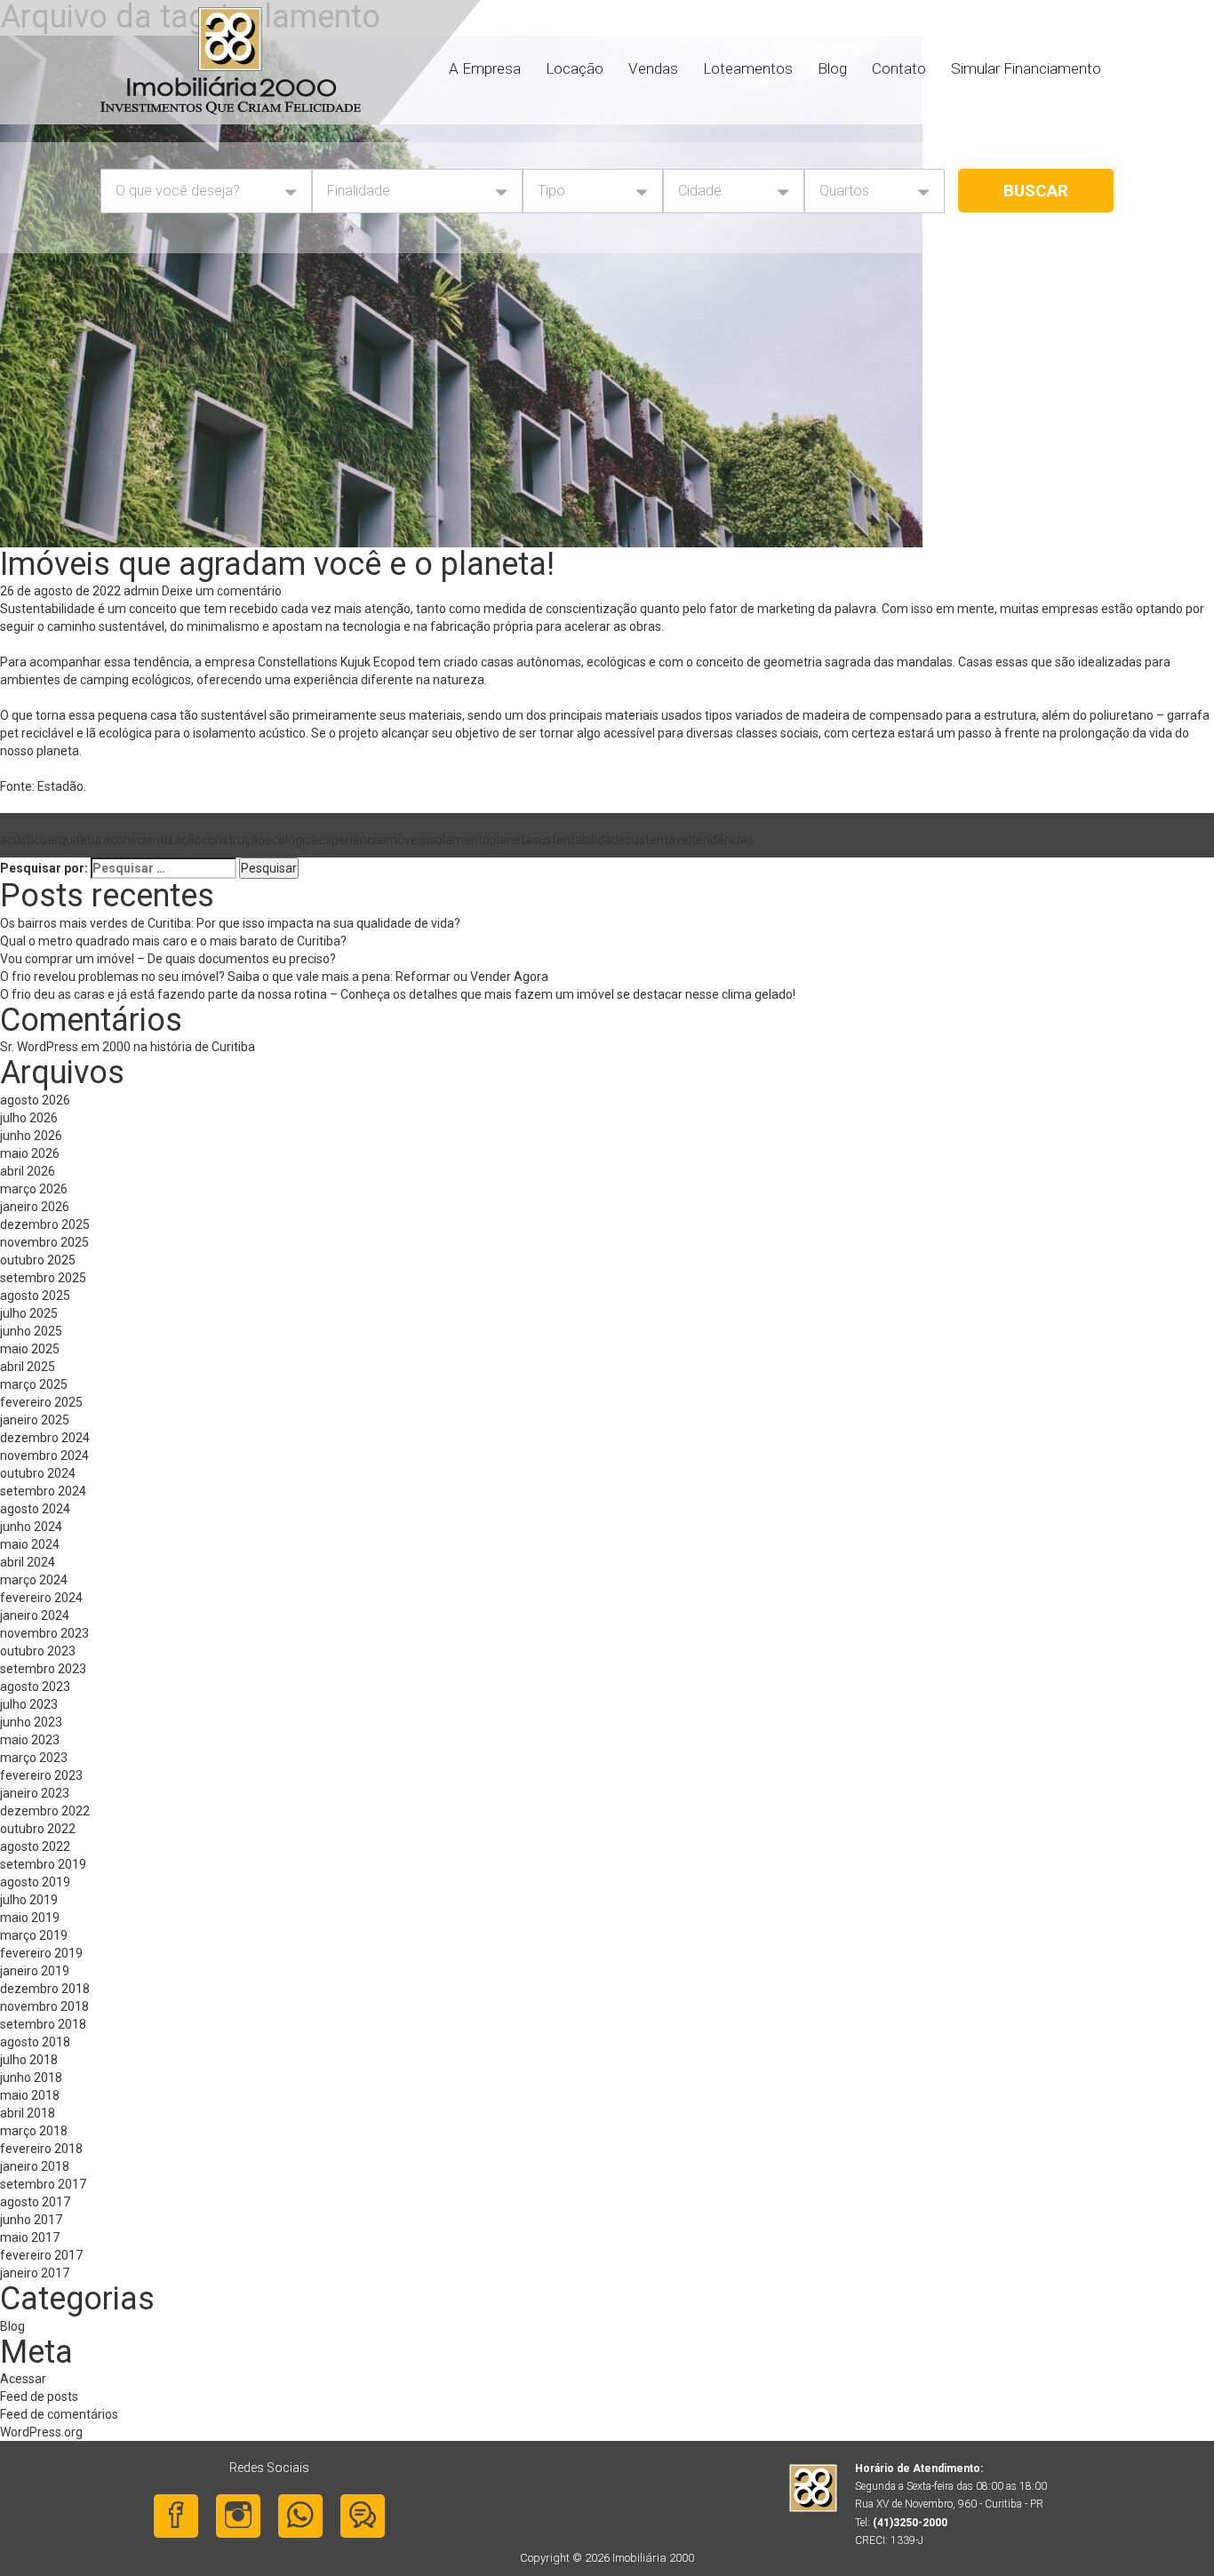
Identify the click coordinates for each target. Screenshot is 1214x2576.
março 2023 (34, 1758)
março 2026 (34, 1189)
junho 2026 (31, 1136)
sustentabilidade (579, 840)
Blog (832, 68)
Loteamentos (748, 68)
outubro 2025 (38, 1260)
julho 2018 (29, 2060)
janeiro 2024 (35, 1615)
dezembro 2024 (45, 1438)
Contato (899, 68)
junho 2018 (31, 2078)
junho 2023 (31, 1722)
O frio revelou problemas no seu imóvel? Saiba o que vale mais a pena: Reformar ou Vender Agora (274, 977)
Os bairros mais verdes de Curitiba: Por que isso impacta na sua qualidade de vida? (240, 923)
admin (141, 591)
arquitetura (79, 840)
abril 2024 (28, 1562)
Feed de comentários (59, 2414)
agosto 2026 (35, 1100)
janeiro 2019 (35, 1971)
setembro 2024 (43, 1491)
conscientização (156, 840)
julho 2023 (29, 1704)
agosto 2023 (35, 1687)
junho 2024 (31, 1527)
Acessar (23, 2379)
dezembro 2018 (45, 1989)
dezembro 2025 (45, 1224)
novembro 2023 (44, 1633)
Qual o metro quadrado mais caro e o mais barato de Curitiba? (175, 941)
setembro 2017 (43, 2184)
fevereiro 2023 (41, 1775)
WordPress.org (41, 2432)
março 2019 (34, 1935)
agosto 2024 (35, 1509)
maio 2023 (30, 1740)
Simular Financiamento (1026, 68)
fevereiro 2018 (41, 2149)
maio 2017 (30, 2237)
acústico (24, 840)
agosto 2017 (35, 2202)
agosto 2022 (35, 1846)
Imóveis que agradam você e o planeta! (277, 564)
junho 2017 (31, 2220)
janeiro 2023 (35, 1793)
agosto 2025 (35, 1296)
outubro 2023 (38, 1651)
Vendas (653, 68)
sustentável (659, 840)
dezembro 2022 (45, 1811)
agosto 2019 (35, 1882)
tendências (723, 840)
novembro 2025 (44, 1242)
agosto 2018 (35, 2042)
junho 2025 (31, 1331)
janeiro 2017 (35, 2273)
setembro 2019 (43, 1864)
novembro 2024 (44, 1455)
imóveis (405, 840)
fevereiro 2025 (41, 1402)
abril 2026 (28, 1171)
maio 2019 (30, 1918)
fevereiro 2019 (41, 1953)
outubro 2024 (38, 1473)
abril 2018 (28, 2113)
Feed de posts (39, 2397)
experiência (351, 840)
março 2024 (34, 1580)
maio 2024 (30, 1544)
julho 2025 (29, 1313)
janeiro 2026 (35, 1207)
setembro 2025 (43, 1278)
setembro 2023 (43, 1669)
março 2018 (34, 2131)
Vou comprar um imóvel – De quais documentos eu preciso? (169, 959)
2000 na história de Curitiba (179, 1047)
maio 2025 (30, 1349)
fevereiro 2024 (41, 1598)
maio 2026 (30, 1153)
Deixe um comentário (222, 591)
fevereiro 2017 (41, 2255)
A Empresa (485, 68)
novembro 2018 (44, 2006)
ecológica (292, 840)
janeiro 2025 (35, 1420)
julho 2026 (29, 1118)
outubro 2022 (38, 1829)
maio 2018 (30, 2095)
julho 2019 (29, 1900)
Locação (575, 68)
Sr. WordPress (39, 1047)
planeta (511, 840)
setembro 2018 (43, 2024)
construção (233, 840)
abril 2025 (28, 1367)
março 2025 (34, 1384)
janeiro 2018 (35, 2166)
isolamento (458, 840)
